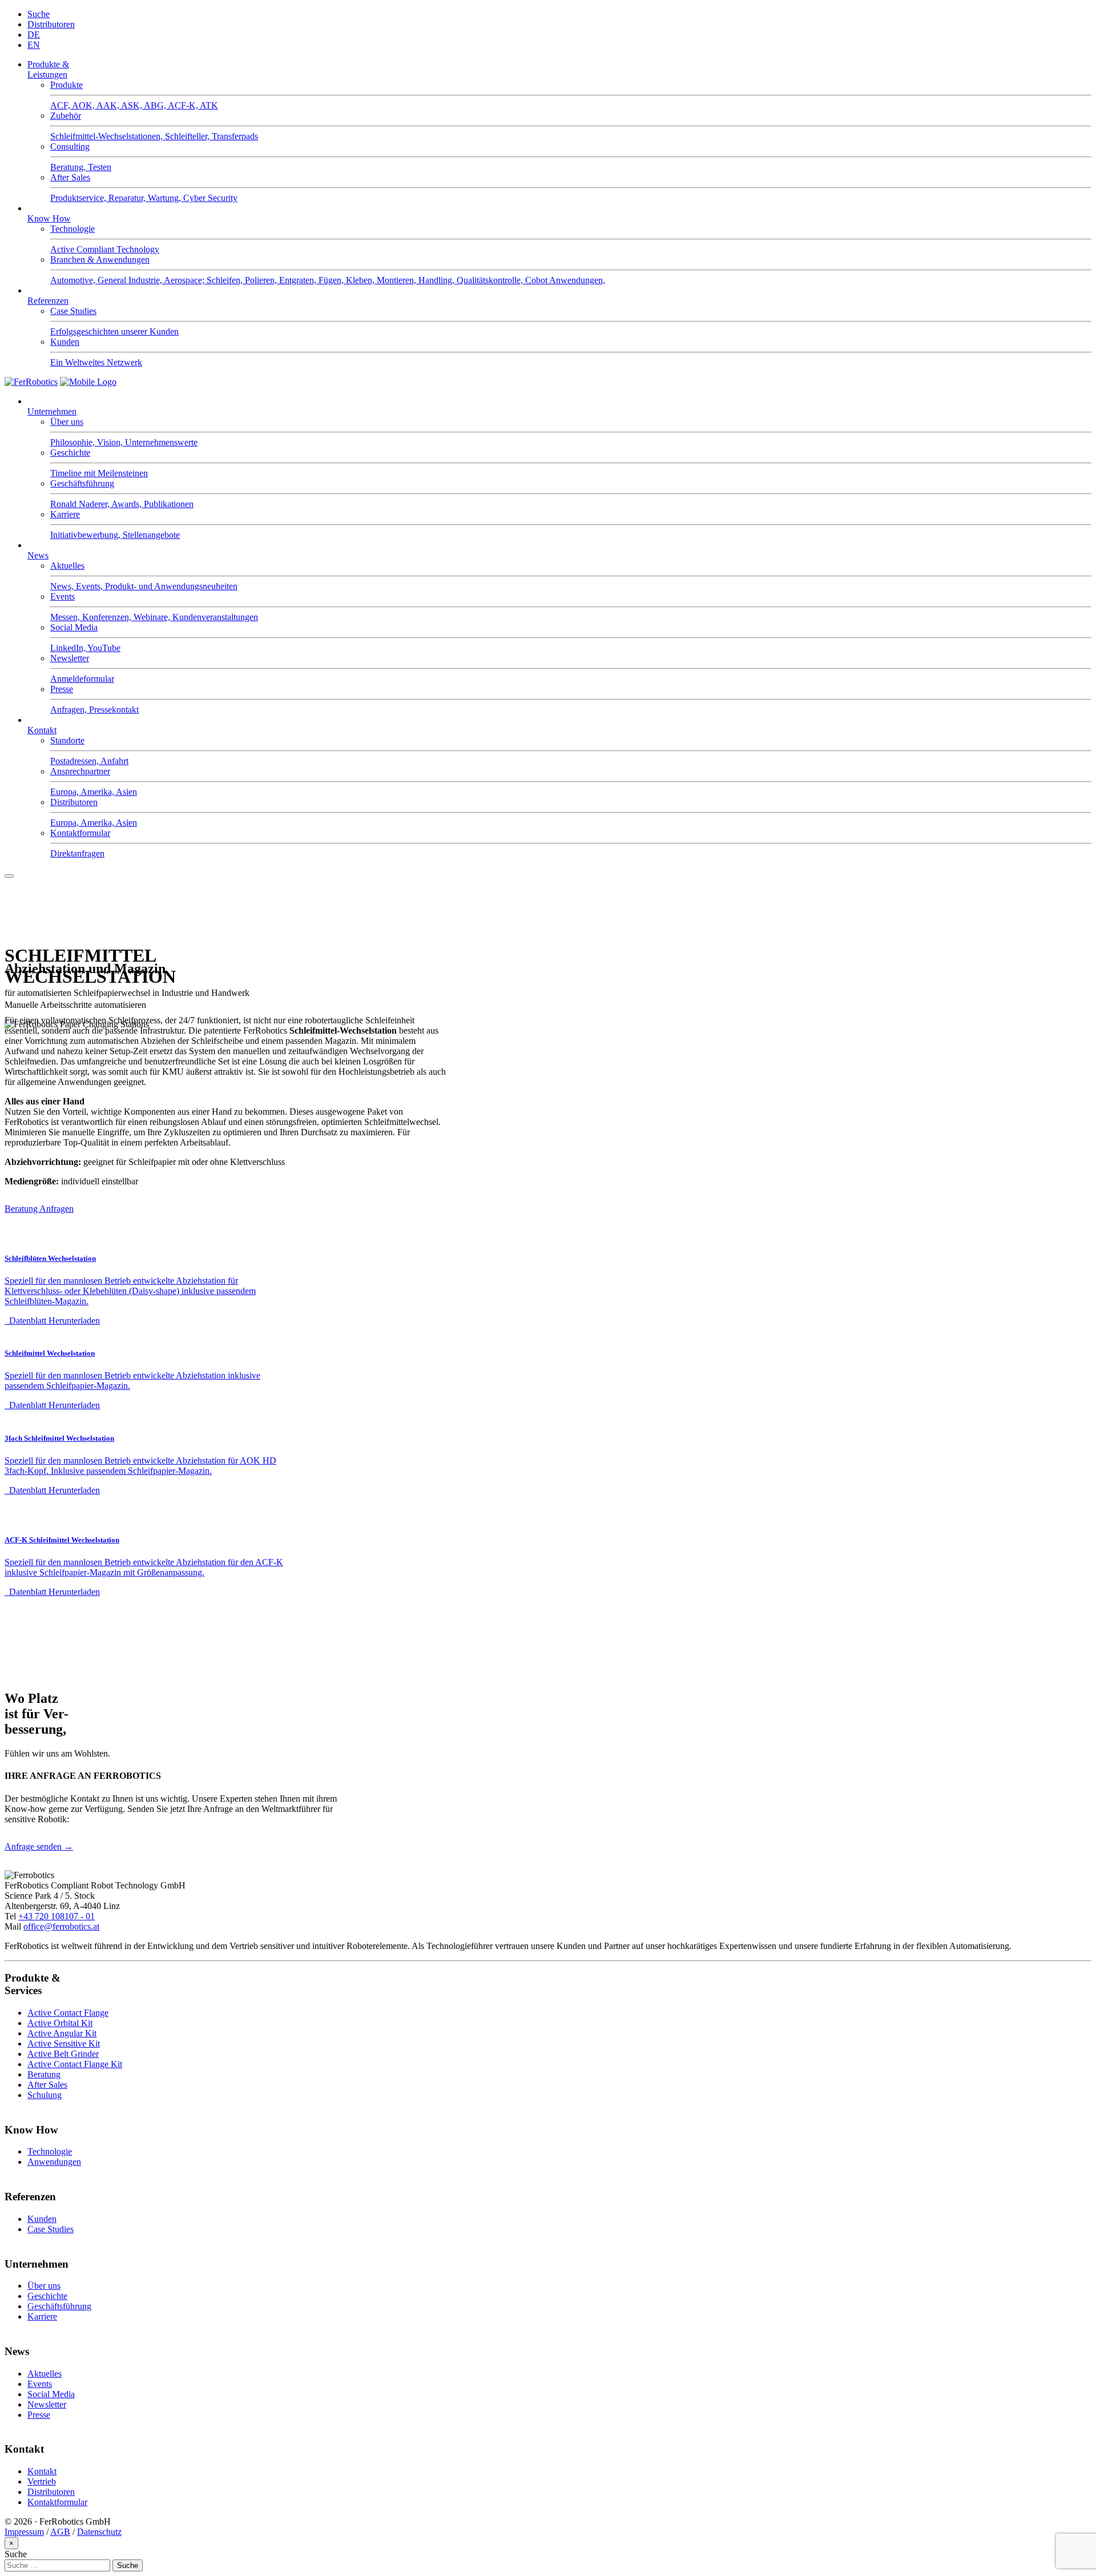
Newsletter (47, 2404)
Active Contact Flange (68, 2013)
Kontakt (42, 730)
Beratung (44, 2074)
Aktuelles (45, 2374)
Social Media (51, 2394)
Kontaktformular (57, 2502)
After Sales (47, 2085)
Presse (39, 2415)
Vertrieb (42, 2481)
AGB (60, 2532)
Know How (49, 218)
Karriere (42, 2316)
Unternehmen (52, 411)
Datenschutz (99, 2532)
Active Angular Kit (62, 2033)
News (38, 555)
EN (34, 45)
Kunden (42, 2219)
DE (34, 35)
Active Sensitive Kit (64, 2043)
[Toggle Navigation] (9, 876)
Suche (39, 14)
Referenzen (48, 301)
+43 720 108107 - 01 (57, 1916)
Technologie (50, 2151)
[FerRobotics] (88, 382)
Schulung (45, 2095)
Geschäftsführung (59, 2306)
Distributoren (51, 24)
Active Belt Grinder (63, 2054)
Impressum (24, 2532)
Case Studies (51, 2229)
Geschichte (47, 2296)
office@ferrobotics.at (61, 1926)
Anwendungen (54, 2162)
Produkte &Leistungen (48, 69)
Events (40, 2384)
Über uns (44, 2286)
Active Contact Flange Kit (75, 2064)
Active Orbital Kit (60, 2023)
